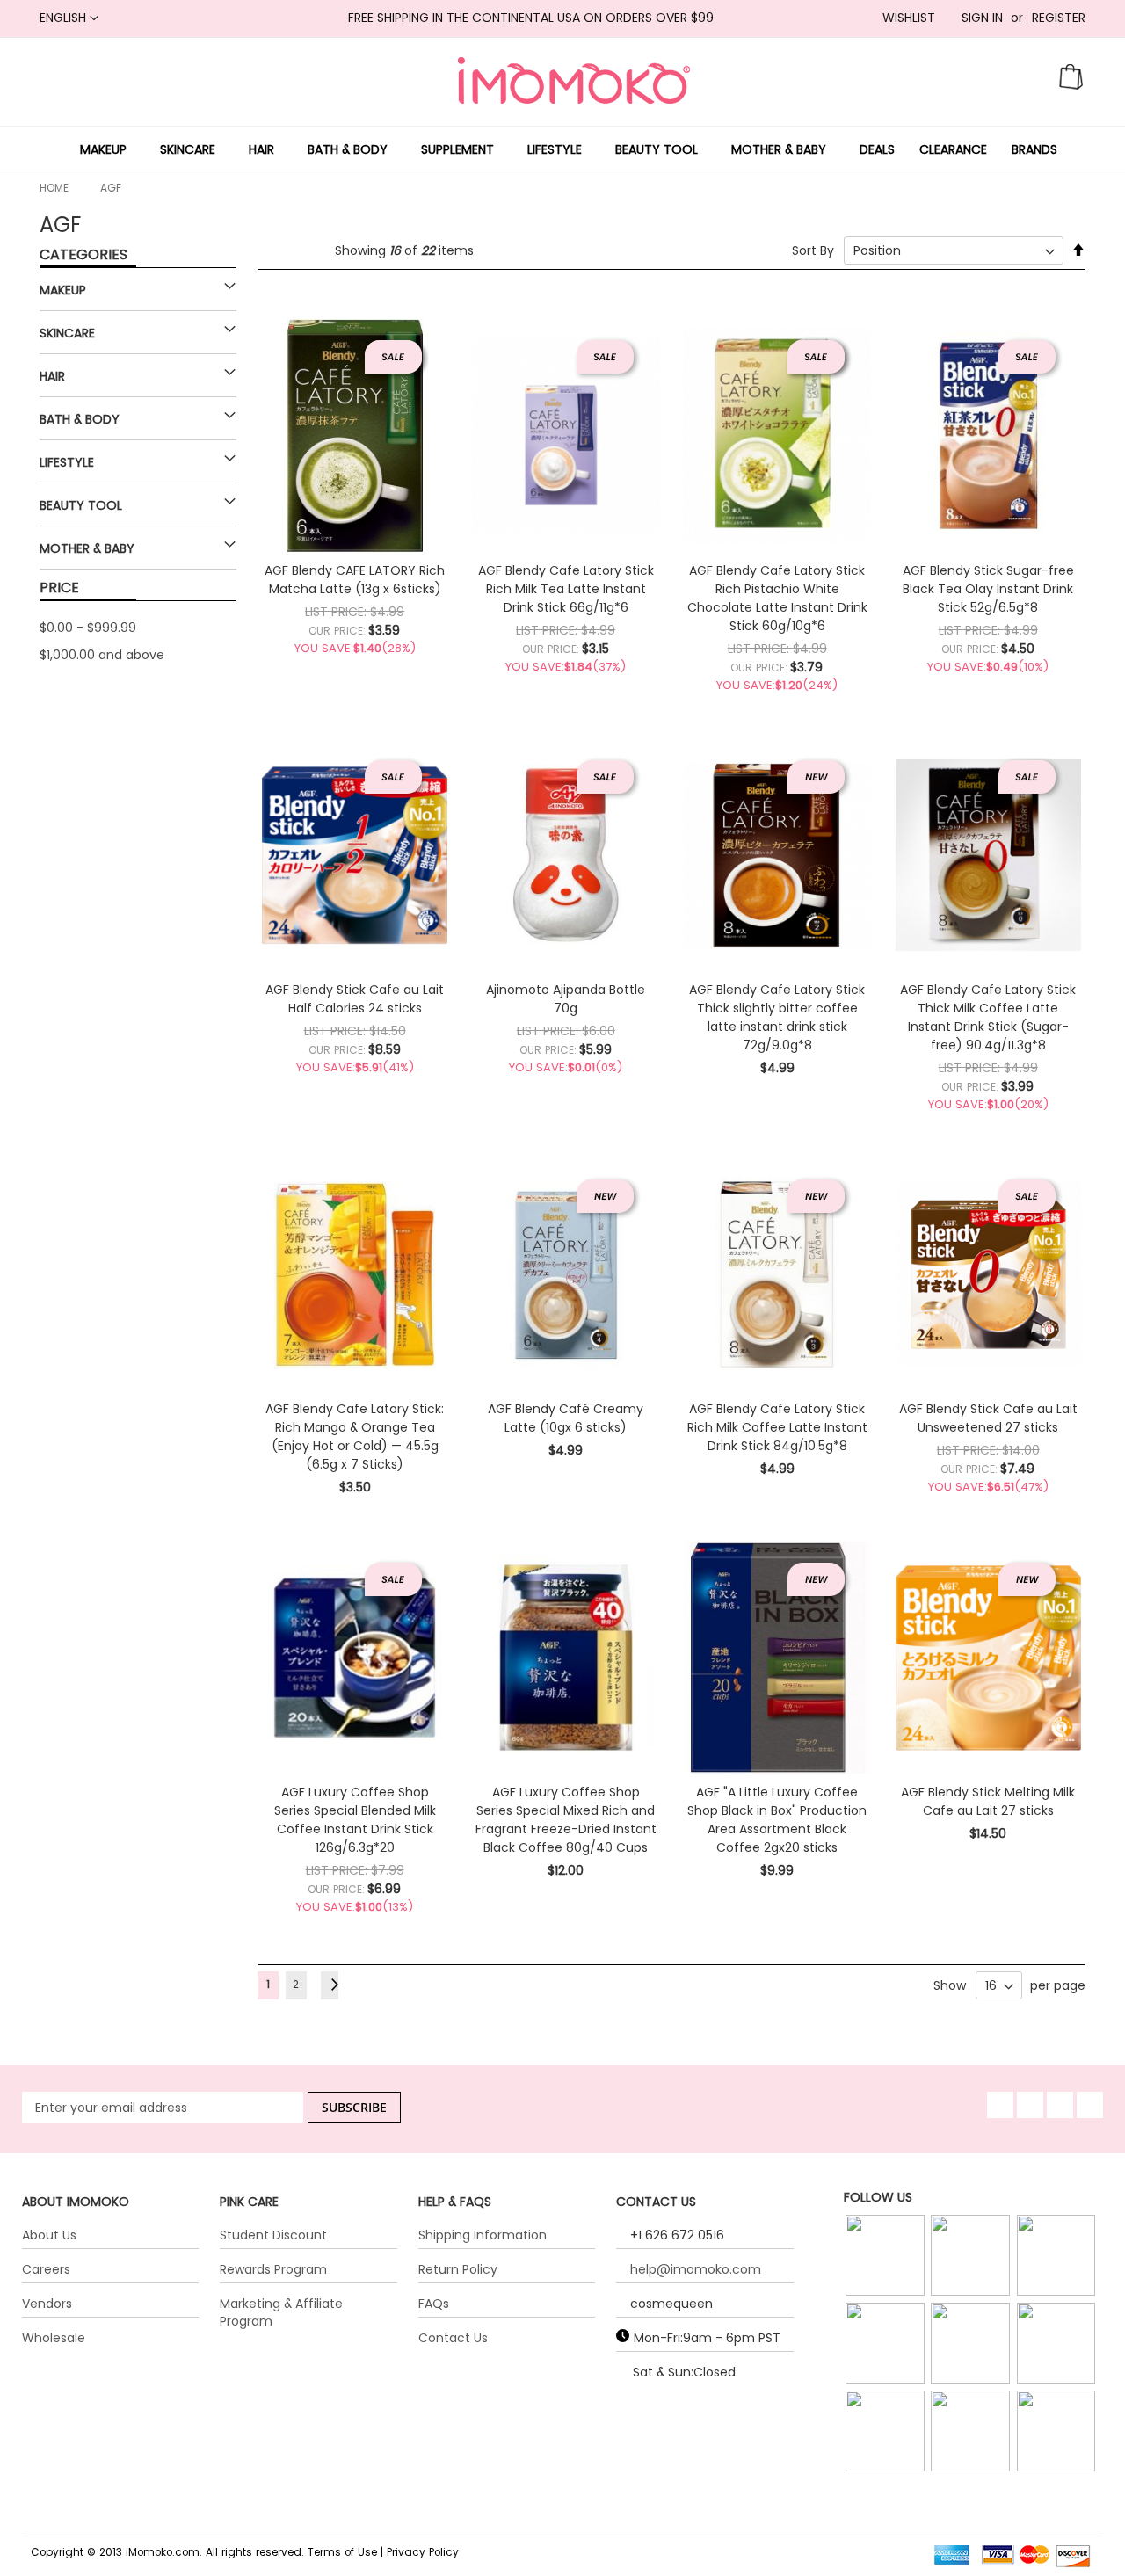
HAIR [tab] (52, 376)
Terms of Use (342, 2552)
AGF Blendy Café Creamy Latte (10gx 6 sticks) (566, 1418)
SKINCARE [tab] (67, 333)
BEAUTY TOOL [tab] (81, 505)
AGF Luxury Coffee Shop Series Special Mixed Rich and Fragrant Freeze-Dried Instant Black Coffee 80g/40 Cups (566, 1820)
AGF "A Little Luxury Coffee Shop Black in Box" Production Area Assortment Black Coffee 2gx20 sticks (777, 1820)
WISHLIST (909, 18)
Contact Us (453, 2338)
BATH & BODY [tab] (80, 419)
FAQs (434, 2304)
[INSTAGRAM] (887, 2256)
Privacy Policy (423, 2552)
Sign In (982, 18)
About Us (49, 2235)
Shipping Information (483, 2235)
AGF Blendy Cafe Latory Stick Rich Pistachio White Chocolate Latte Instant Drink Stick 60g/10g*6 (777, 598)
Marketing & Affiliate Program (281, 2312)
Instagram (887, 2278)
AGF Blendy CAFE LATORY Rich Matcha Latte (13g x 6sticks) (355, 580)
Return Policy (458, 2269)
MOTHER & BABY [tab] (87, 548)
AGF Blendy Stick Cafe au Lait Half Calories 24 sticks (355, 999)
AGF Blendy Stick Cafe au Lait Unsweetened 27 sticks (988, 1418)
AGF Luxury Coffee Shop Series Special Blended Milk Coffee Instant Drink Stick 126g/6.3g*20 (355, 1820)
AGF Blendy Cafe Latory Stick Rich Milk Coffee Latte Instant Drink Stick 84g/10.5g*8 (777, 1427)
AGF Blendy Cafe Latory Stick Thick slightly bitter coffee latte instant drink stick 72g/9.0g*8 (777, 1017)
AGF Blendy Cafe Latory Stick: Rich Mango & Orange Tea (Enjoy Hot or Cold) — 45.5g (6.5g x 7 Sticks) (355, 1437)
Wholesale (54, 2338)
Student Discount (273, 2235)
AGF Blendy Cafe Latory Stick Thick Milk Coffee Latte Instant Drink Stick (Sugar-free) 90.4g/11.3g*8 (988, 1017)
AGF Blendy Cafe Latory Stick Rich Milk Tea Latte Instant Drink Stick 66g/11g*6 (566, 589)
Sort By (813, 250)
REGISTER (1059, 18)
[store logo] (574, 80)
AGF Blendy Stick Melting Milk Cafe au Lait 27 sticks (988, 1801)
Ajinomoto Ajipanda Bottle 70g (566, 999)
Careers (46, 2269)
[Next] (330, 1985)
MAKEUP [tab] (63, 290)
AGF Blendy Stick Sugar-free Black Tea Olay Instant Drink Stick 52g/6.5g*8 (988, 589)
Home (54, 188)
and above (102, 655)
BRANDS (1034, 149)
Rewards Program (273, 2269)
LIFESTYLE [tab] (67, 462)
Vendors (47, 2304)
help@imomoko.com (696, 2269)
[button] (69, 18)
